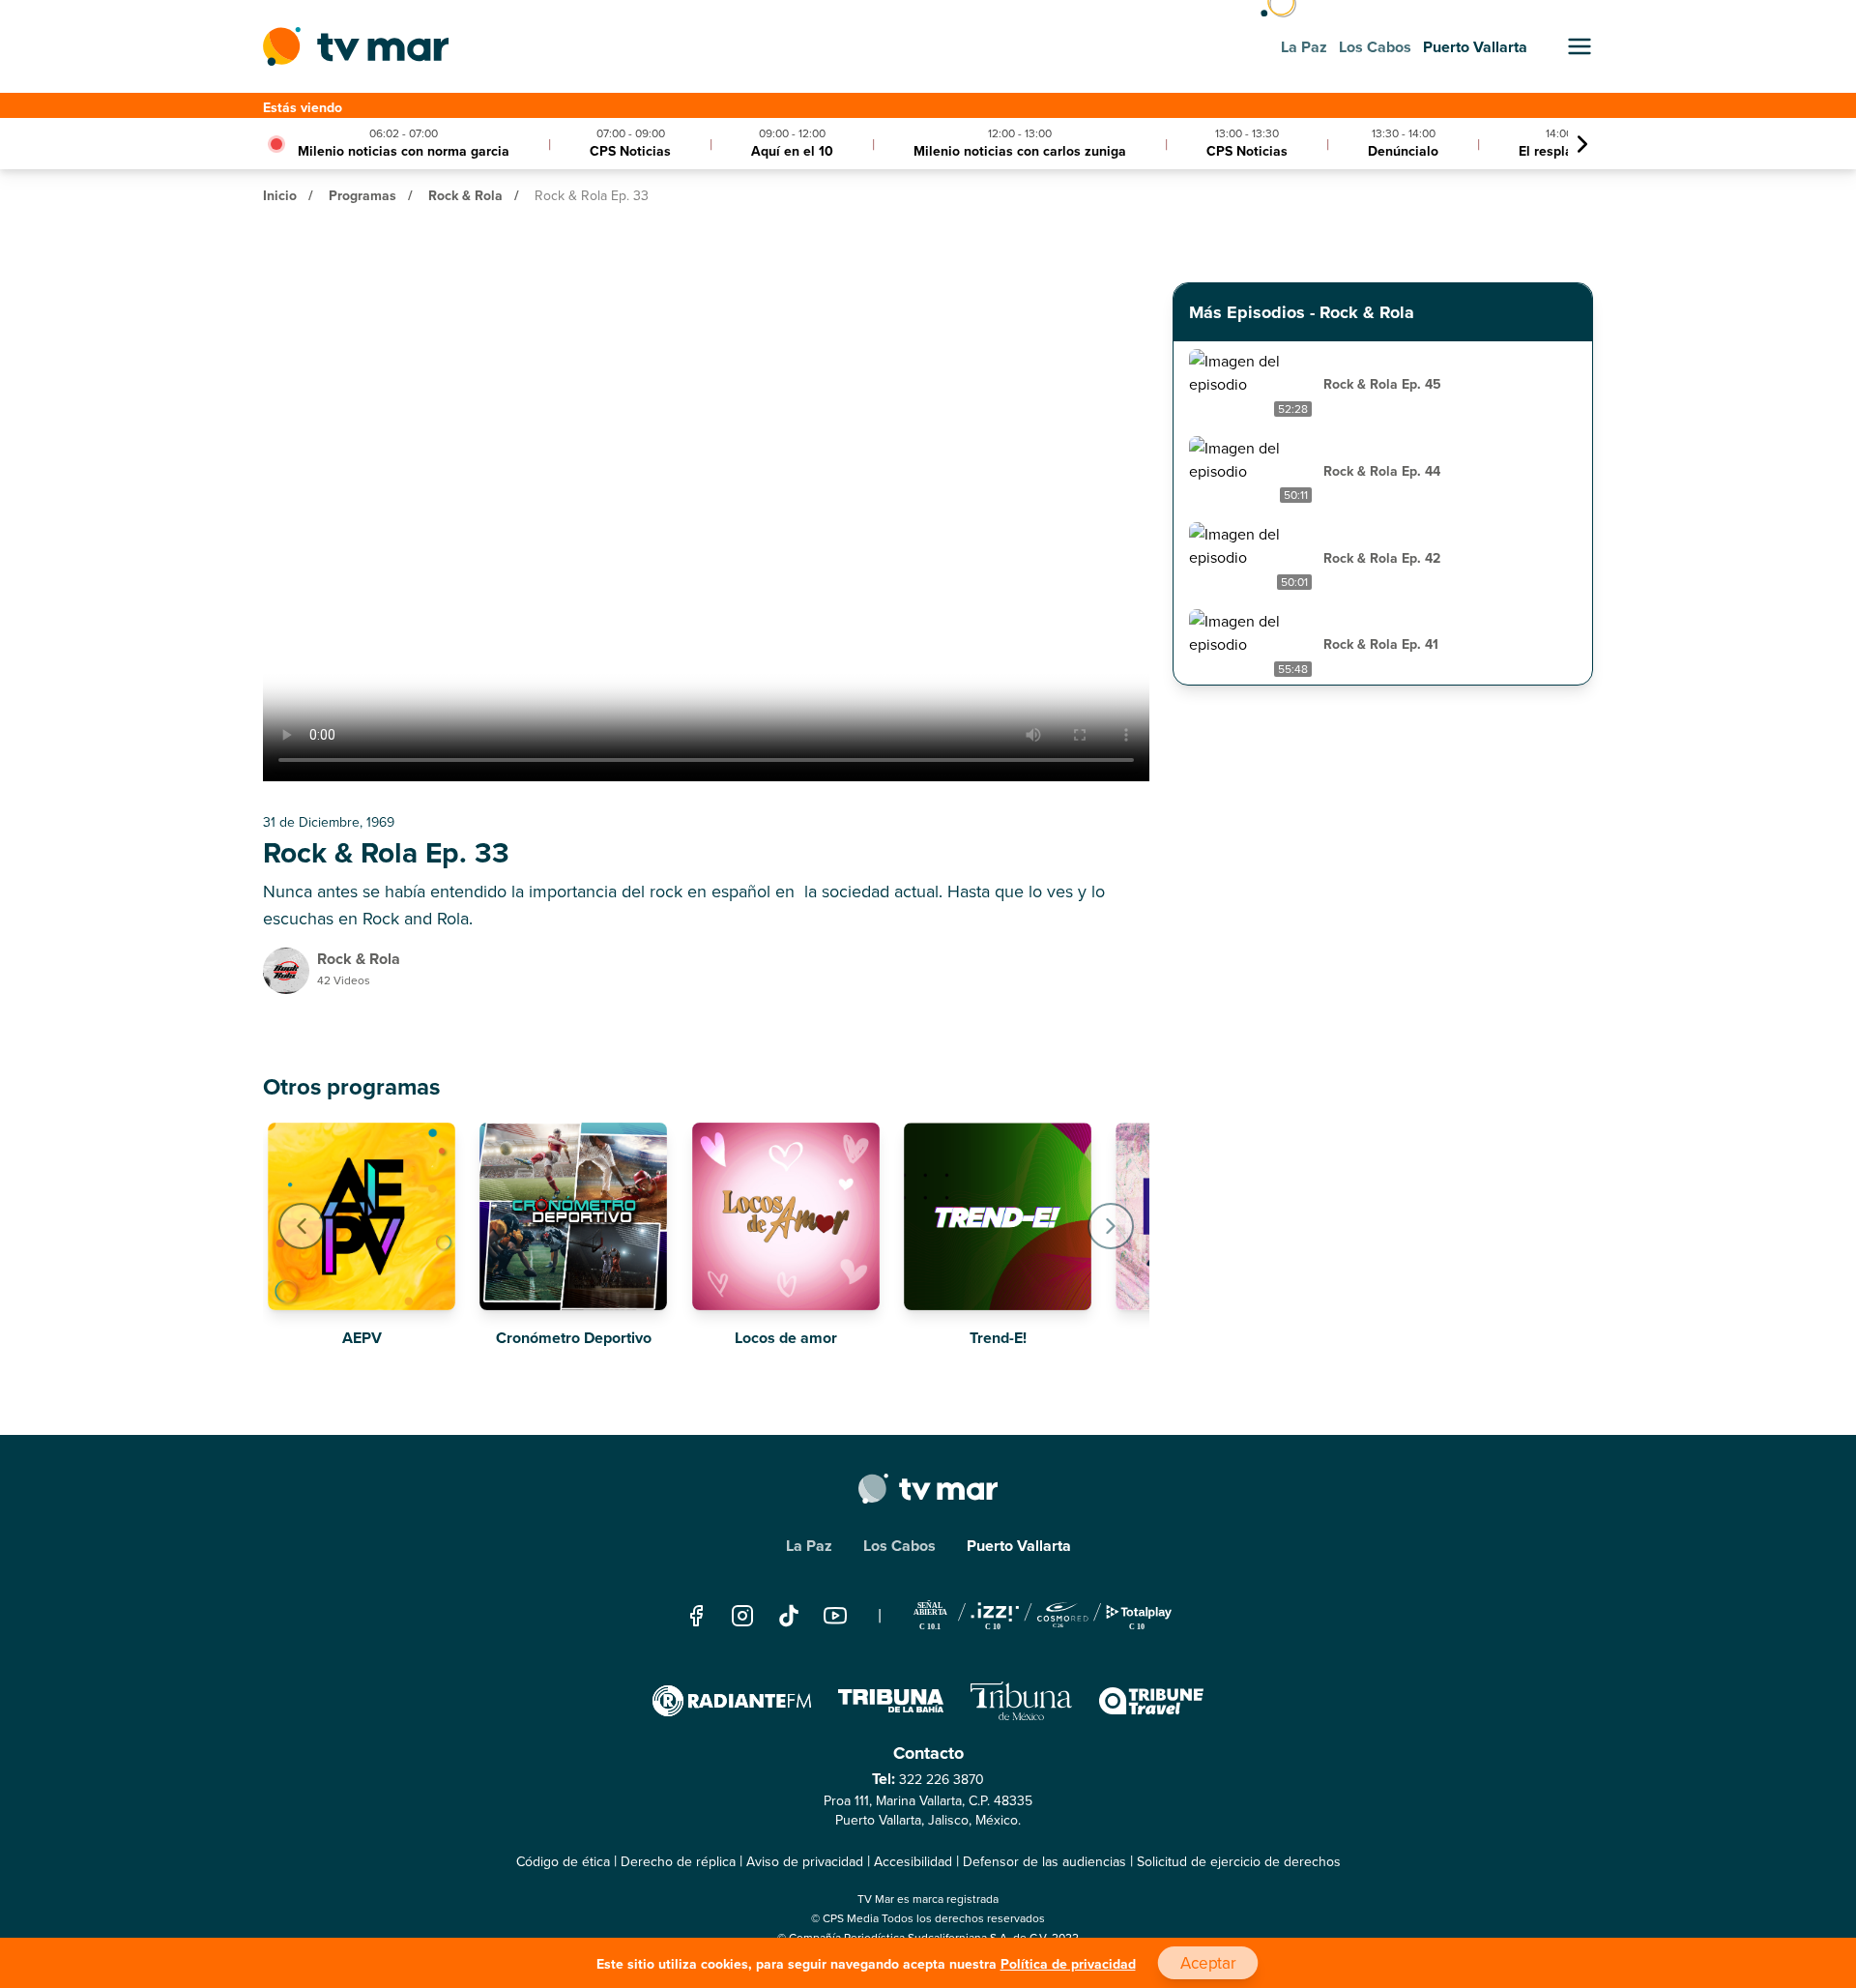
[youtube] (835, 1616)
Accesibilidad (913, 1861)
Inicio (280, 195)
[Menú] (1580, 46)
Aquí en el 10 (792, 151)
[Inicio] (356, 46)
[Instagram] (742, 1616)
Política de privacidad (1068, 1964)
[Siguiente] (1582, 144)
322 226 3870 (942, 1779)
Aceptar (1207, 1963)
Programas (362, 195)
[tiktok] (789, 1616)
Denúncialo (1403, 151)
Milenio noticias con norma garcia (404, 151)
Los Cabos (899, 1546)
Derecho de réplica (678, 1861)
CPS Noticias (630, 151)
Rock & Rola (465, 195)
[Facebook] (696, 1616)
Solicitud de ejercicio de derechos (1239, 1861)
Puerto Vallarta (1019, 1546)
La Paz (809, 1546)
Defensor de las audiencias (1044, 1861)
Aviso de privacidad (805, 1861)
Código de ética (563, 1861)
